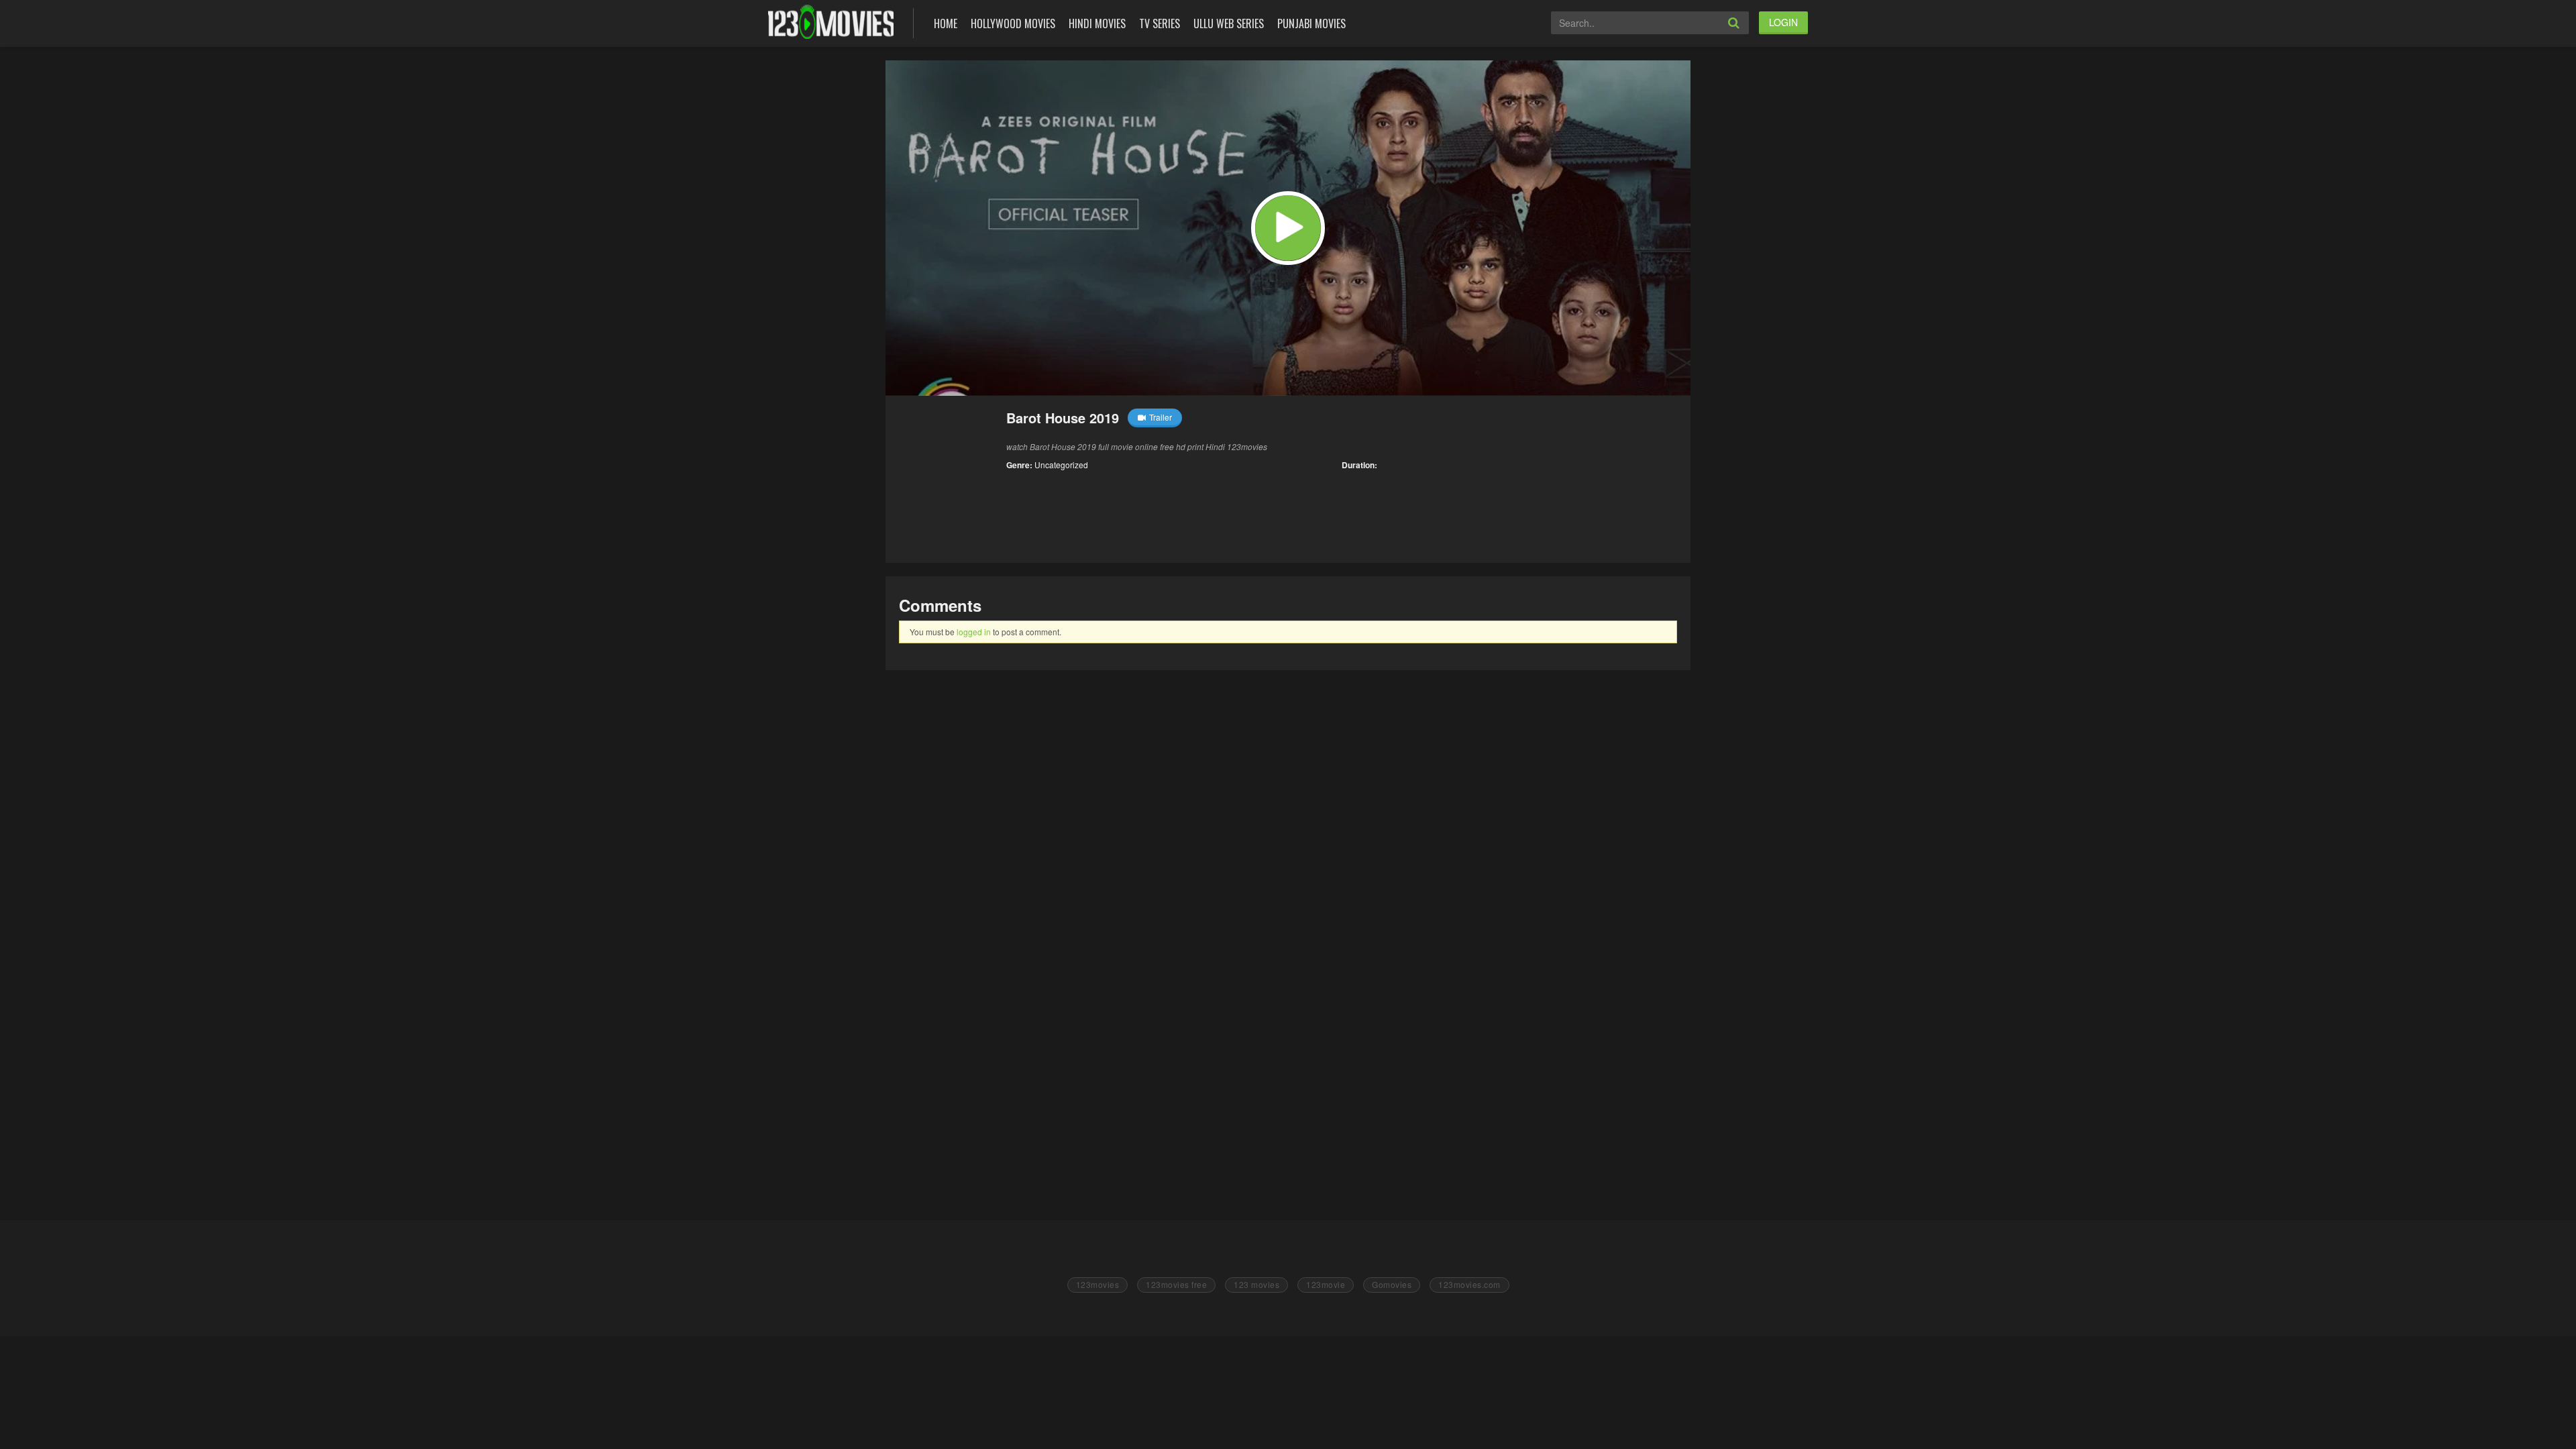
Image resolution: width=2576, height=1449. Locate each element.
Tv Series (1160, 23)
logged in (974, 632)
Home (946, 23)
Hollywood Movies (1013, 23)
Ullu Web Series (1229, 23)
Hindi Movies (1097, 23)
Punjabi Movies (1311, 23)
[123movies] (831, 22)
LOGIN (1783, 22)
